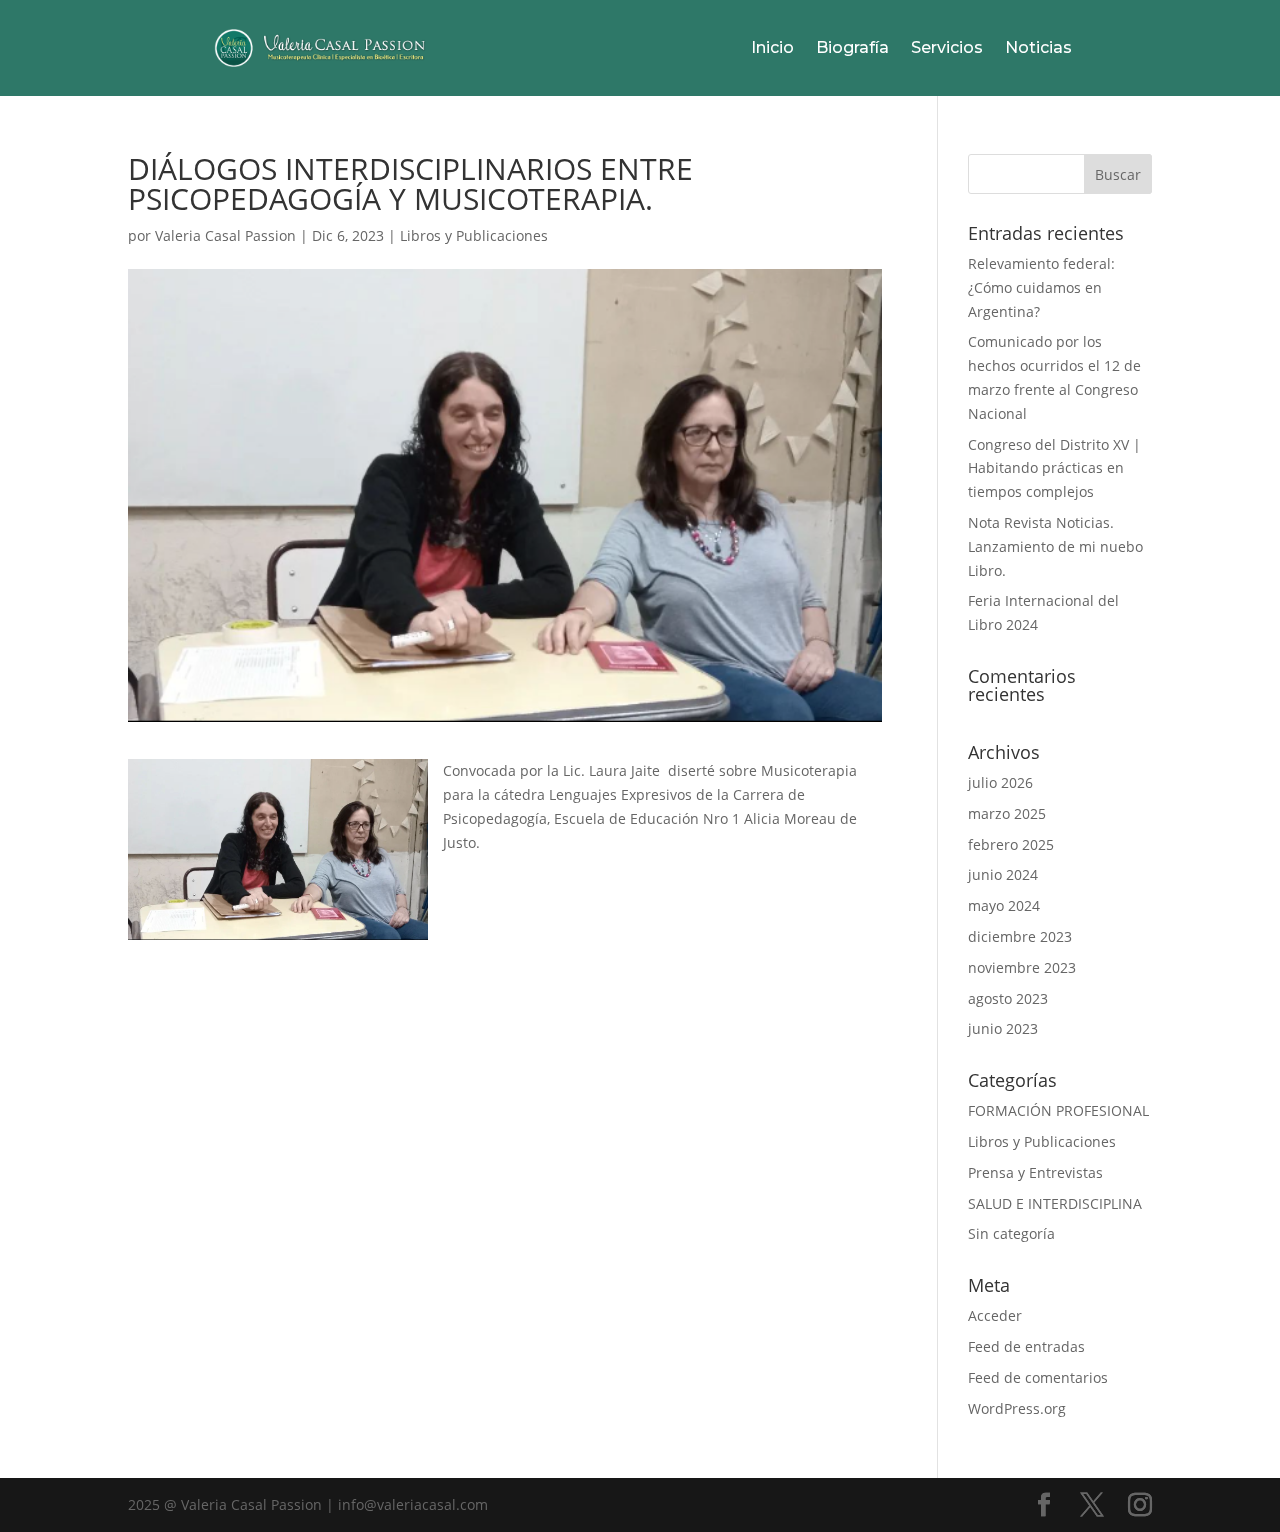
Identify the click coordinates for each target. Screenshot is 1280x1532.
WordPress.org (1017, 1408)
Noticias (1038, 47)
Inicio (772, 47)
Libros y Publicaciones (474, 235)
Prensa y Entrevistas (1035, 1172)
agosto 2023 (1008, 998)
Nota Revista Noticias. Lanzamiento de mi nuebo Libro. (1055, 546)
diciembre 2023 (1020, 936)
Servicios (947, 47)
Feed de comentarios (1038, 1377)
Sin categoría (1011, 1233)
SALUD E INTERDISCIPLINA (1055, 1203)
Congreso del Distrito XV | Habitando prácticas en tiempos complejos (1054, 468)
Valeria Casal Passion (225, 235)
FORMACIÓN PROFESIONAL (1058, 1110)
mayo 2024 (1004, 905)
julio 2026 (1000, 782)
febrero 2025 (1011, 844)
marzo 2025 (1007, 813)
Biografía (852, 47)
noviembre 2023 (1022, 967)
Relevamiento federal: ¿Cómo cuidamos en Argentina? (1041, 287)
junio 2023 (1003, 1028)
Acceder (995, 1315)
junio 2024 (1003, 874)
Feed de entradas (1026, 1346)
